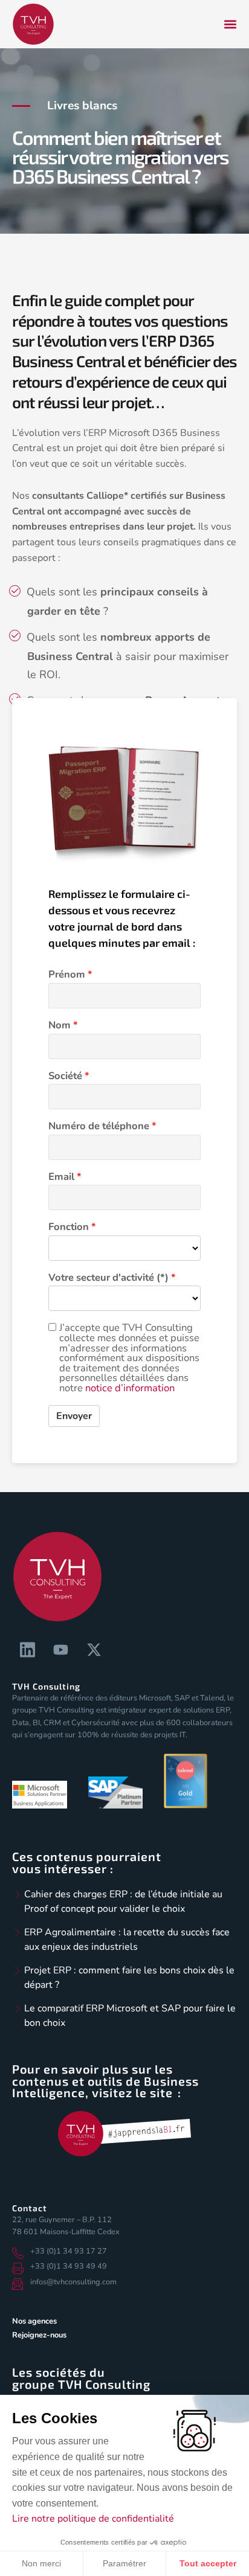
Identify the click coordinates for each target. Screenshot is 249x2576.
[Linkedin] (27, 1650)
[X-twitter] (94, 1650)
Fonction (69, 1227)
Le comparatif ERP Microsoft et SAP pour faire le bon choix (130, 2016)
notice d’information (130, 1388)
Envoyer (74, 1416)
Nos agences (34, 2321)
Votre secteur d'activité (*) (108, 1278)
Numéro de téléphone (99, 1126)
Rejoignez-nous (39, 2335)
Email (61, 1177)
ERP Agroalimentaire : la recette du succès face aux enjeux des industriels (127, 1940)
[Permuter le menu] (230, 24)
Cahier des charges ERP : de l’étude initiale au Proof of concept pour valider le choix (123, 1902)
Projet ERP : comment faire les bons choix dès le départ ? (129, 1978)
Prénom (67, 975)
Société (65, 1076)
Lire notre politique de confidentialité (93, 2519)
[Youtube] (60, 1650)
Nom (60, 1026)
